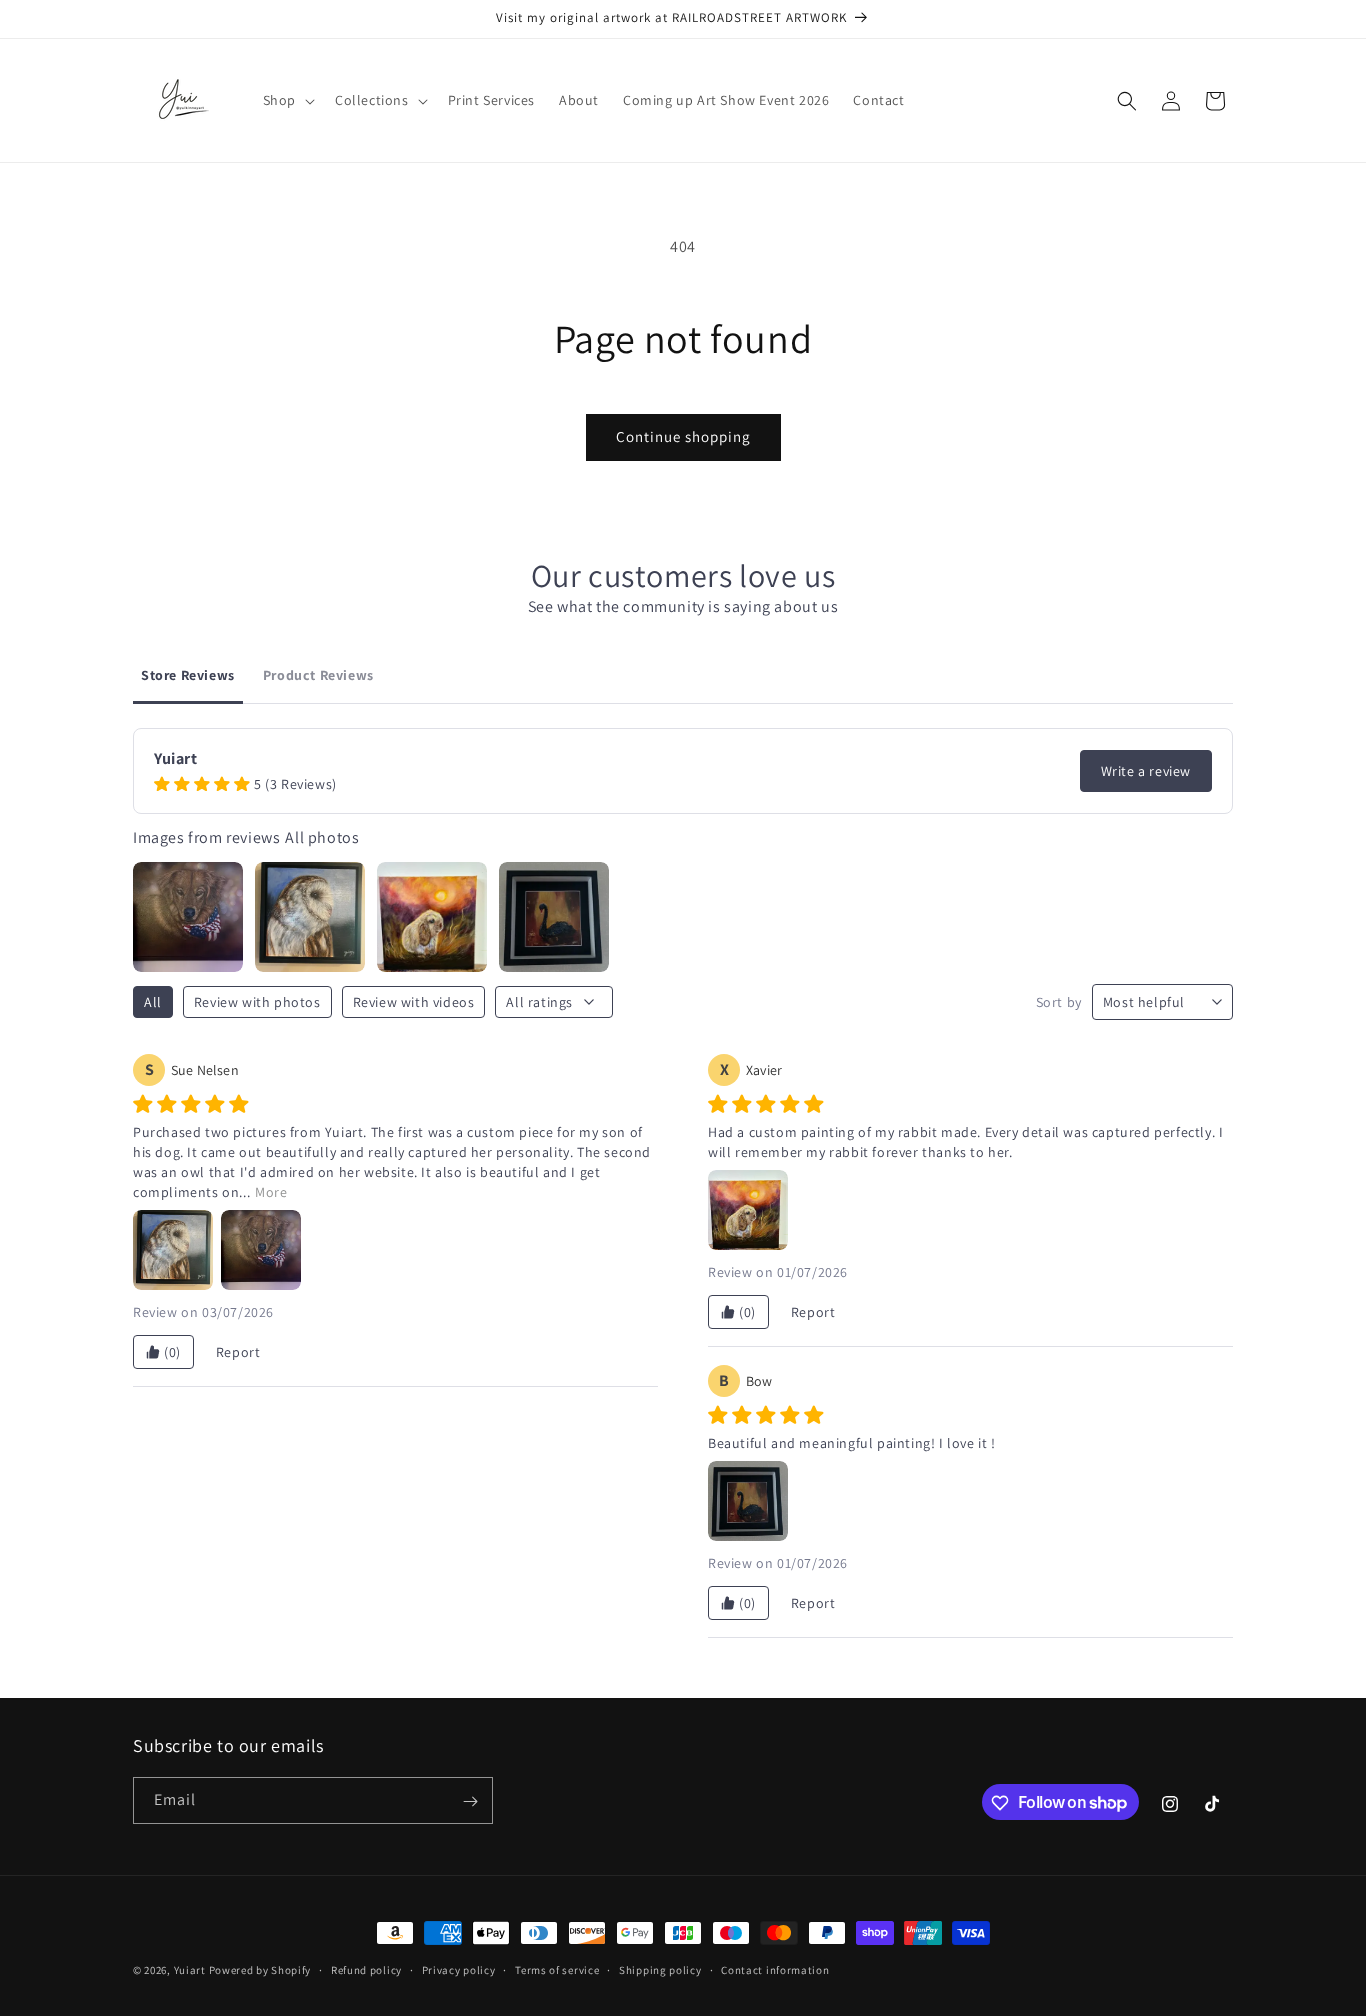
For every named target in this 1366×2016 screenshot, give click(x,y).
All (153, 1002)
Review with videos (414, 1002)
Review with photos (257, 1002)
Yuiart (190, 1970)
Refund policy (366, 1969)
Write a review (1146, 771)
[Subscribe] (470, 1801)
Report (238, 1352)
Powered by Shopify (260, 1970)
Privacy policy (459, 1969)
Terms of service (557, 1969)
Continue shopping (683, 436)
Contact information (775, 1969)
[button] (287, 100)
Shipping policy (660, 1969)
